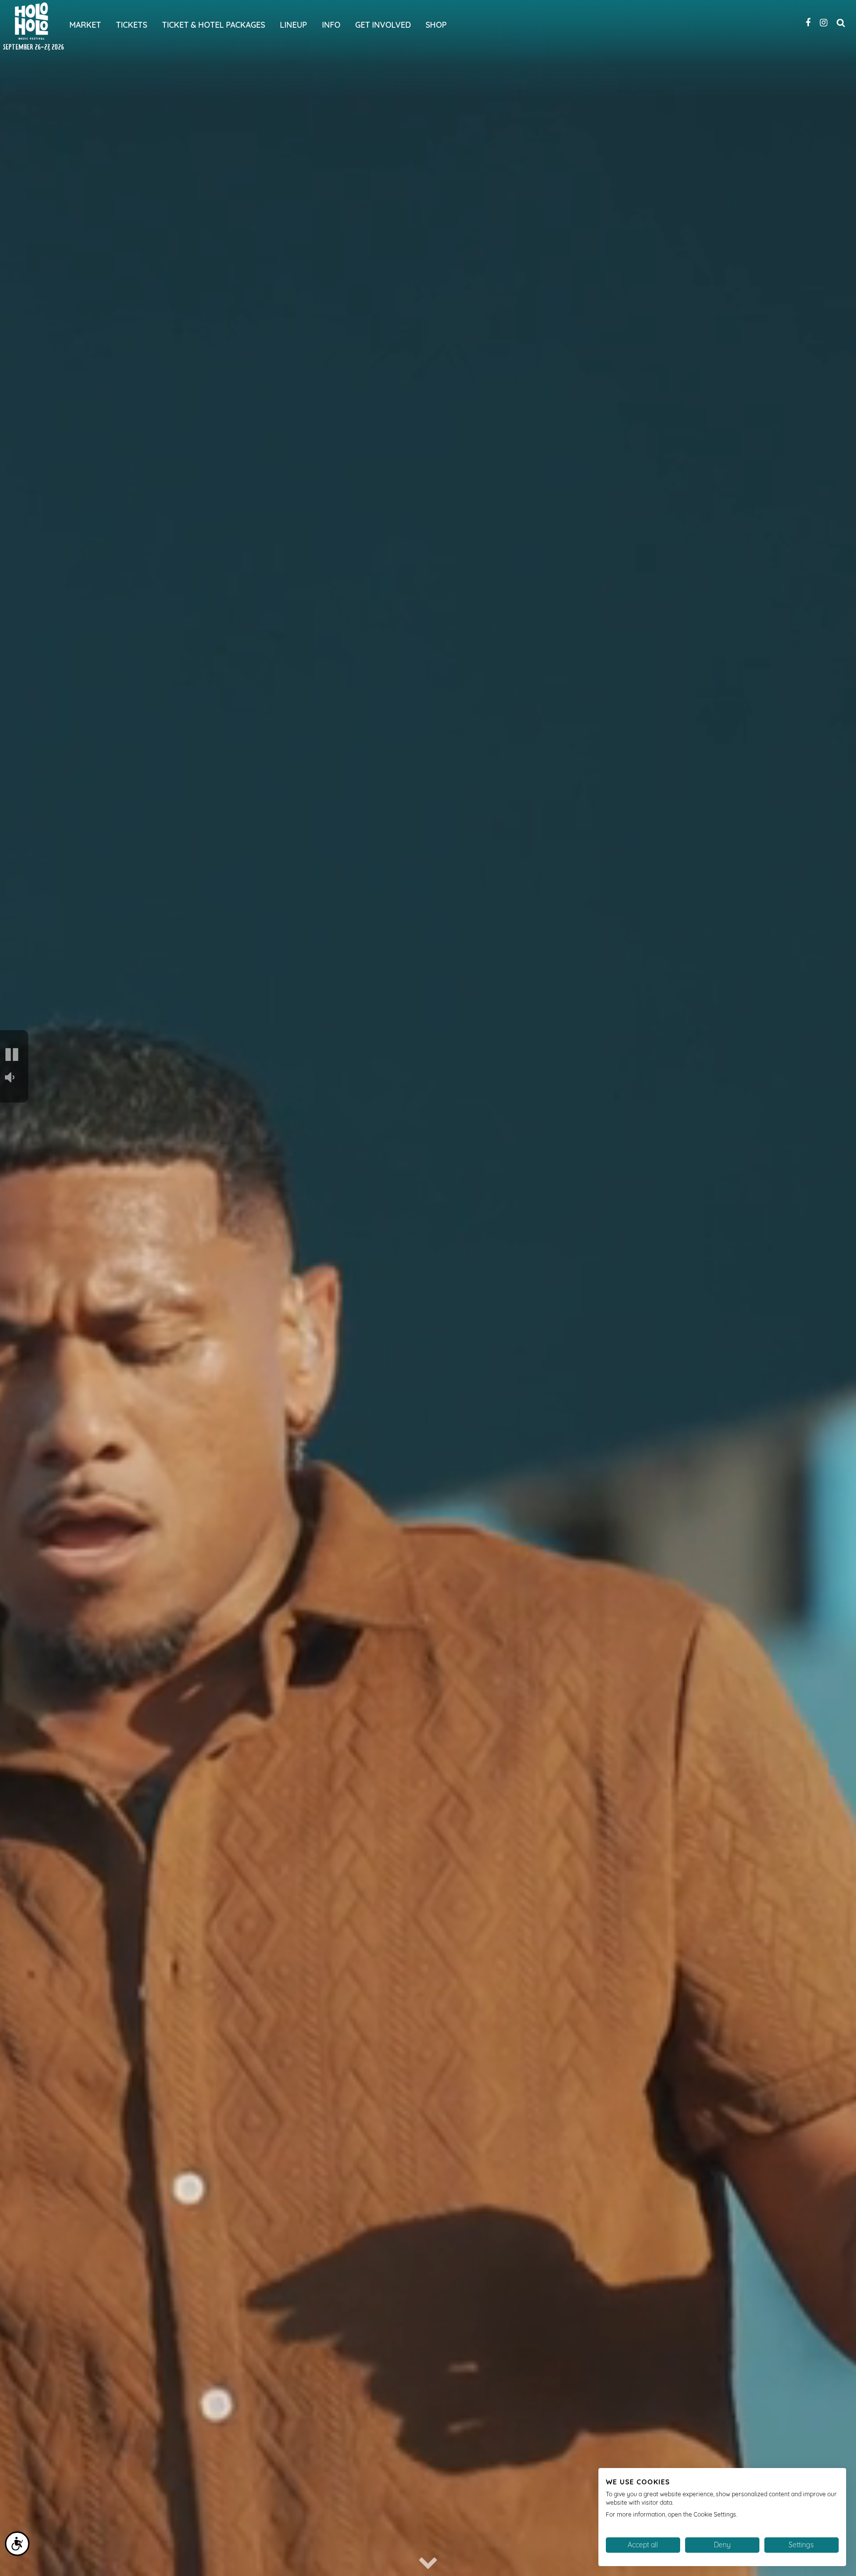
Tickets (132, 25)
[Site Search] (841, 21)
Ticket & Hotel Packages (214, 25)
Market (85, 25)
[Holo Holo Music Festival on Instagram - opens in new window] (824, 21)
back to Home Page (31, 21)
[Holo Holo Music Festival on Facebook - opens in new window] (808, 21)
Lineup (294, 25)
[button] (13, 1055)
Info (331, 25)
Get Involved (383, 25)
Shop (436, 25)
